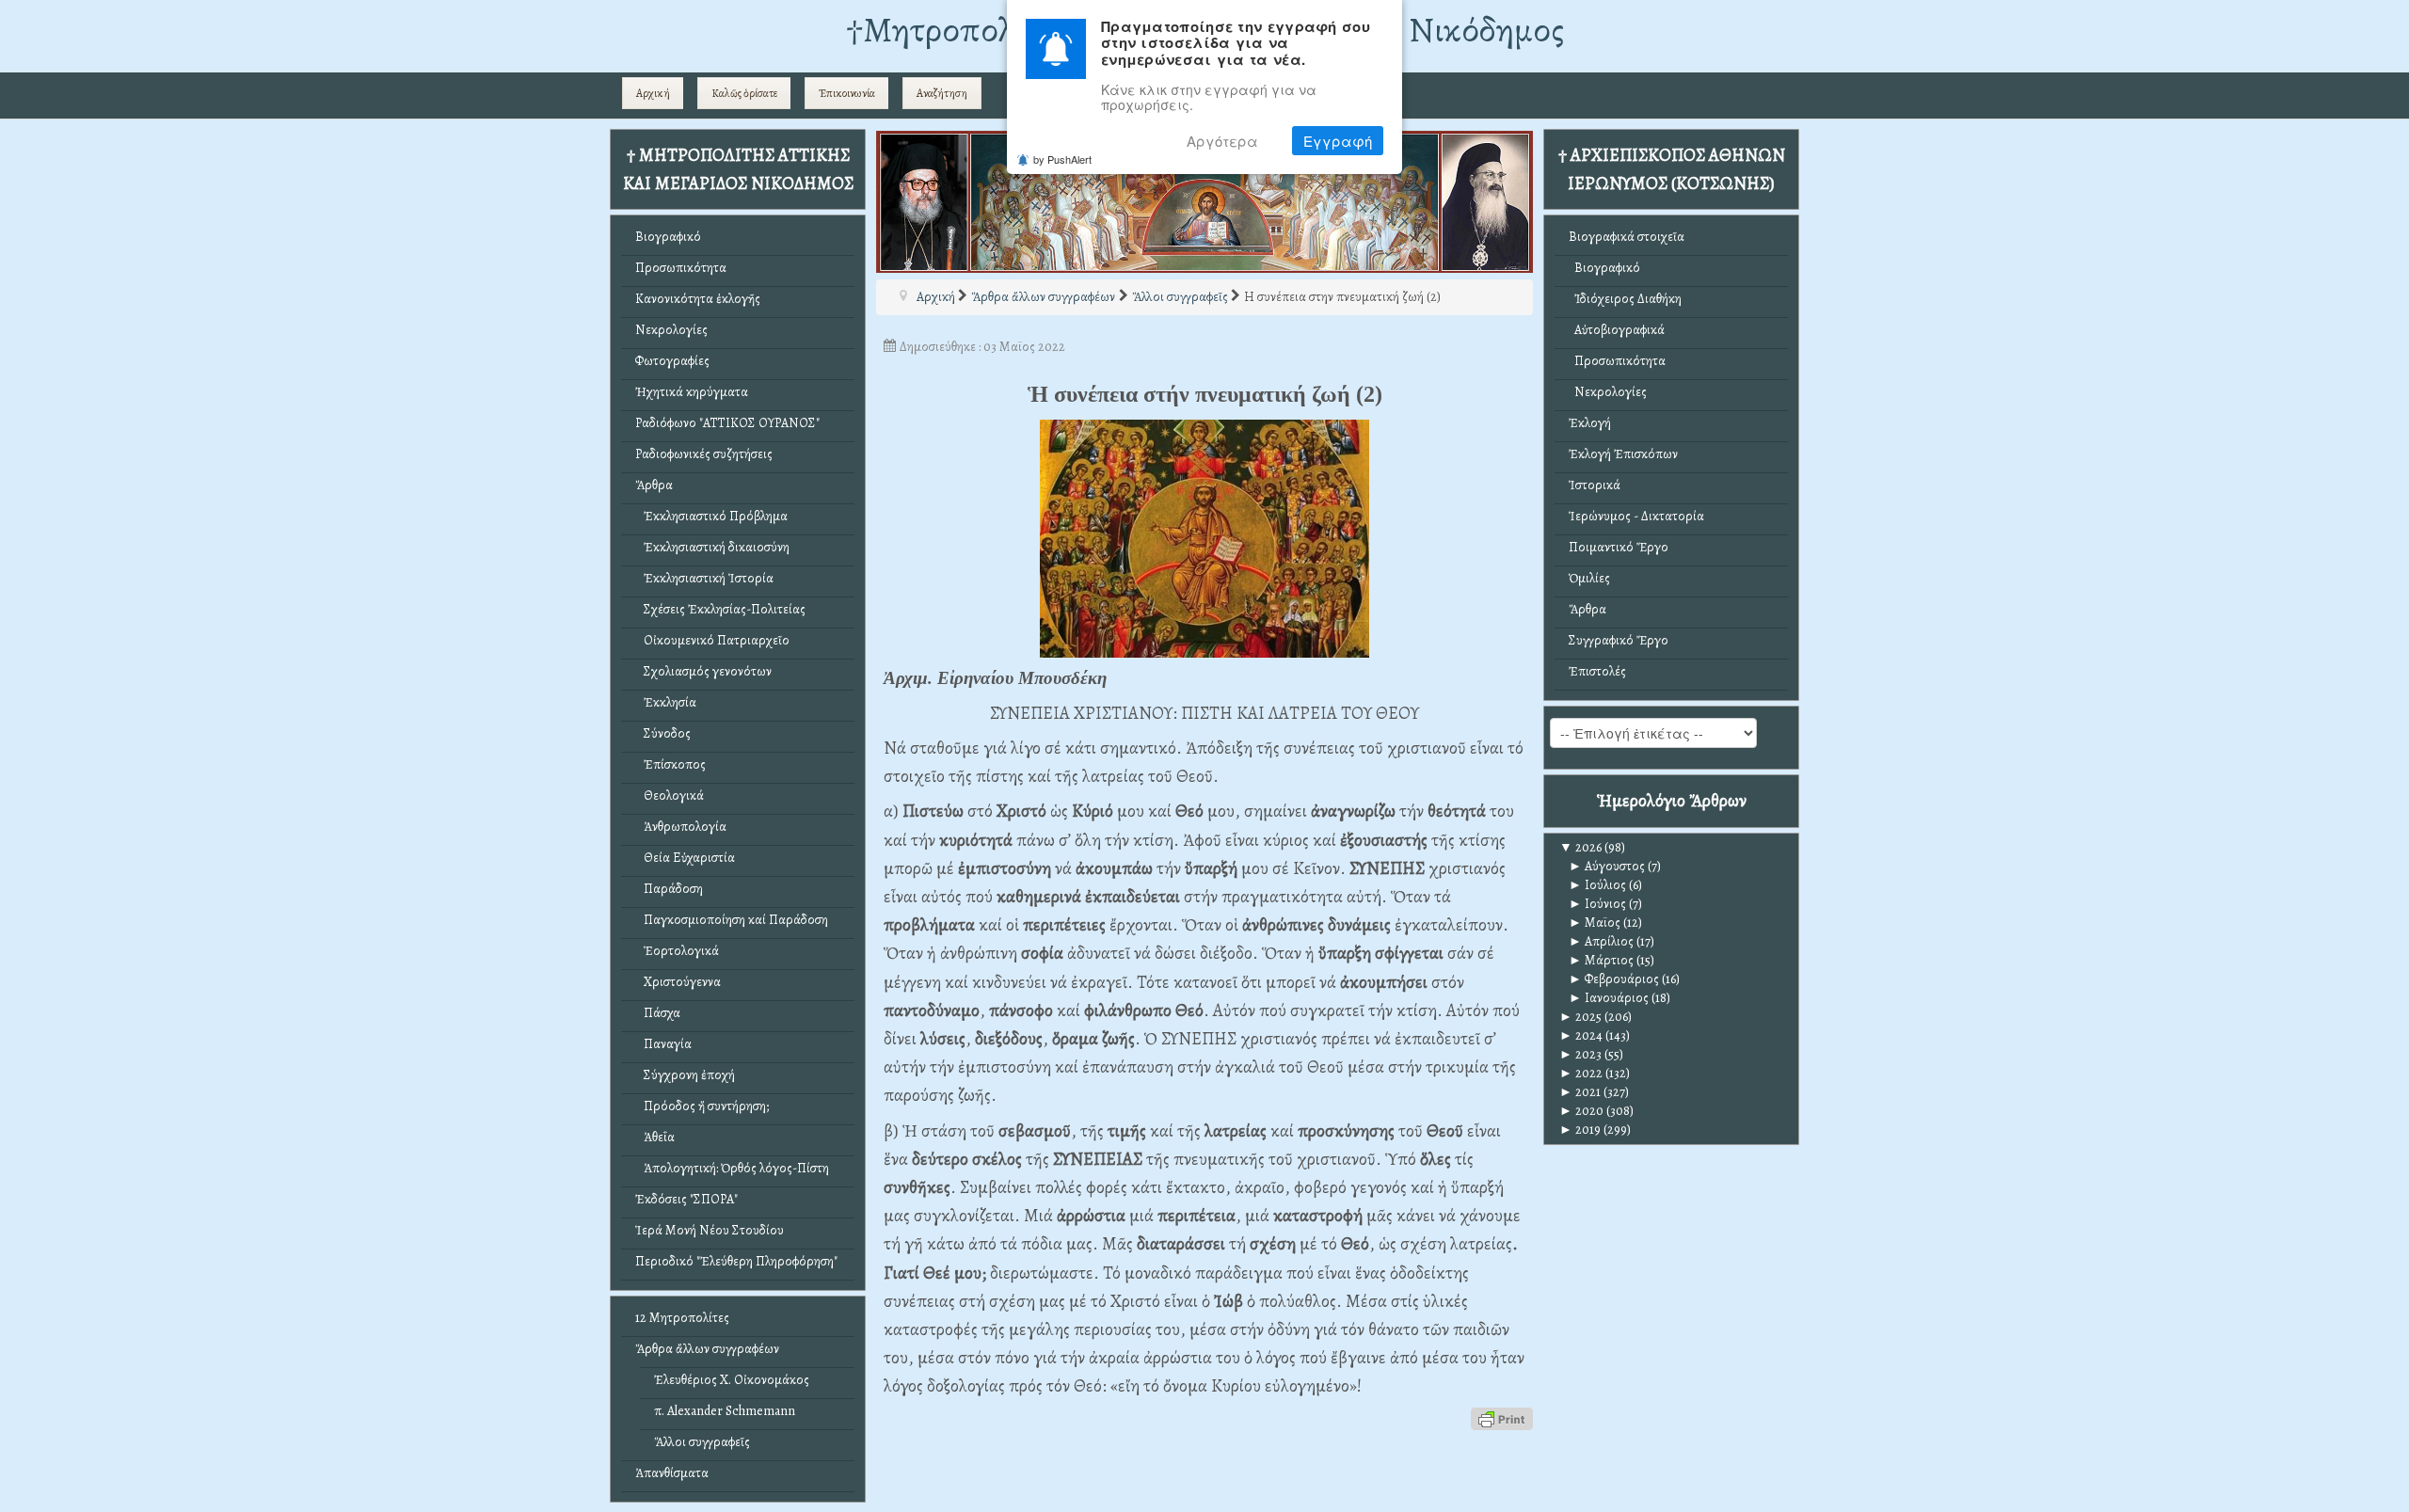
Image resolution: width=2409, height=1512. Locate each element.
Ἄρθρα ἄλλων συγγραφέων (707, 1349)
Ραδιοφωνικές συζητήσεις (704, 454)
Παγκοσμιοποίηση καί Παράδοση (732, 920)
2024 (1581, 1035)
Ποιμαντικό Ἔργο (1619, 547)
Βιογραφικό (668, 237)
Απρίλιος (1601, 941)
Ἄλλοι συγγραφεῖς (702, 1442)
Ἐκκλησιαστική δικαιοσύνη (712, 547)
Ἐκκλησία (666, 702)
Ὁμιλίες (1589, 578)
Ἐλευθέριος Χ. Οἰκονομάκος (732, 1380)
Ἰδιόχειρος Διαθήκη (1625, 299)
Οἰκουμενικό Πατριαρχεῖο (712, 640)
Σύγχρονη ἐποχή (685, 1075)
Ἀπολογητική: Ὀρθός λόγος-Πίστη (732, 1168)
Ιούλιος (1597, 885)
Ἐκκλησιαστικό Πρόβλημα (711, 516)
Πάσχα (658, 1013)
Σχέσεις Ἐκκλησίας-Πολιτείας (720, 609)
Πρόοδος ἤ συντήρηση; (702, 1106)
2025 (1580, 1017)
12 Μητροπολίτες (682, 1318)
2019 (1580, 1130)
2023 (1580, 1054)
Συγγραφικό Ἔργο (1619, 640)
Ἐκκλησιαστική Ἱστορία (704, 578)
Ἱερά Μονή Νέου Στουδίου (710, 1230)
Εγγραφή (1338, 141)
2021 (1580, 1092)
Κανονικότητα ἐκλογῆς (698, 299)
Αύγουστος (1607, 866)
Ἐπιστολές (1597, 671)
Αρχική (653, 93)
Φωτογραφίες (672, 361)
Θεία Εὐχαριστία (685, 858)
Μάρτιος (1601, 960)
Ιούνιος (1597, 904)
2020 (1581, 1111)
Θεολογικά (670, 796)
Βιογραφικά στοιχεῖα (1627, 237)
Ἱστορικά (1595, 485)
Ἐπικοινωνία (847, 93)
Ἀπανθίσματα (672, 1473)
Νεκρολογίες (671, 330)
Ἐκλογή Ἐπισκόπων (1623, 454)
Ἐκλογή (1590, 423)
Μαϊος (1595, 923)
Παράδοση (669, 889)
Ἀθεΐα (655, 1137)
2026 (1580, 847)
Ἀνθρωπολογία (681, 827)
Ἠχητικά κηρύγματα (692, 392)
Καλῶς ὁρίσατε (744, 93)
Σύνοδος (663, 733)
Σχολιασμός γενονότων (703, 671)
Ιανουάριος (1609, 998)
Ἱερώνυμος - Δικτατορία (1636, 516)
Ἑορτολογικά (677, 951)
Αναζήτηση (942, 93)
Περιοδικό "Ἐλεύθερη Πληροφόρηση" (736, 1261)
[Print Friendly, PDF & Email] (1502, 1417)
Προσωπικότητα (681, 268)
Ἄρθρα (654, 485)
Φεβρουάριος (1614, 979)
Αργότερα (1222, 141)
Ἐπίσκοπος (670, 764)
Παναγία (663, 1044)
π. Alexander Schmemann (725, 1411)
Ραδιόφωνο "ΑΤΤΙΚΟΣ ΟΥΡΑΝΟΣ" (727, 423)
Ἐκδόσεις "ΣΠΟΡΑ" (686, 1199)
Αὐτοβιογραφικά (1617, 330)
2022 (1581, 1073)
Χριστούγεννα (678, 982)
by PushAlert (1062, 159)
